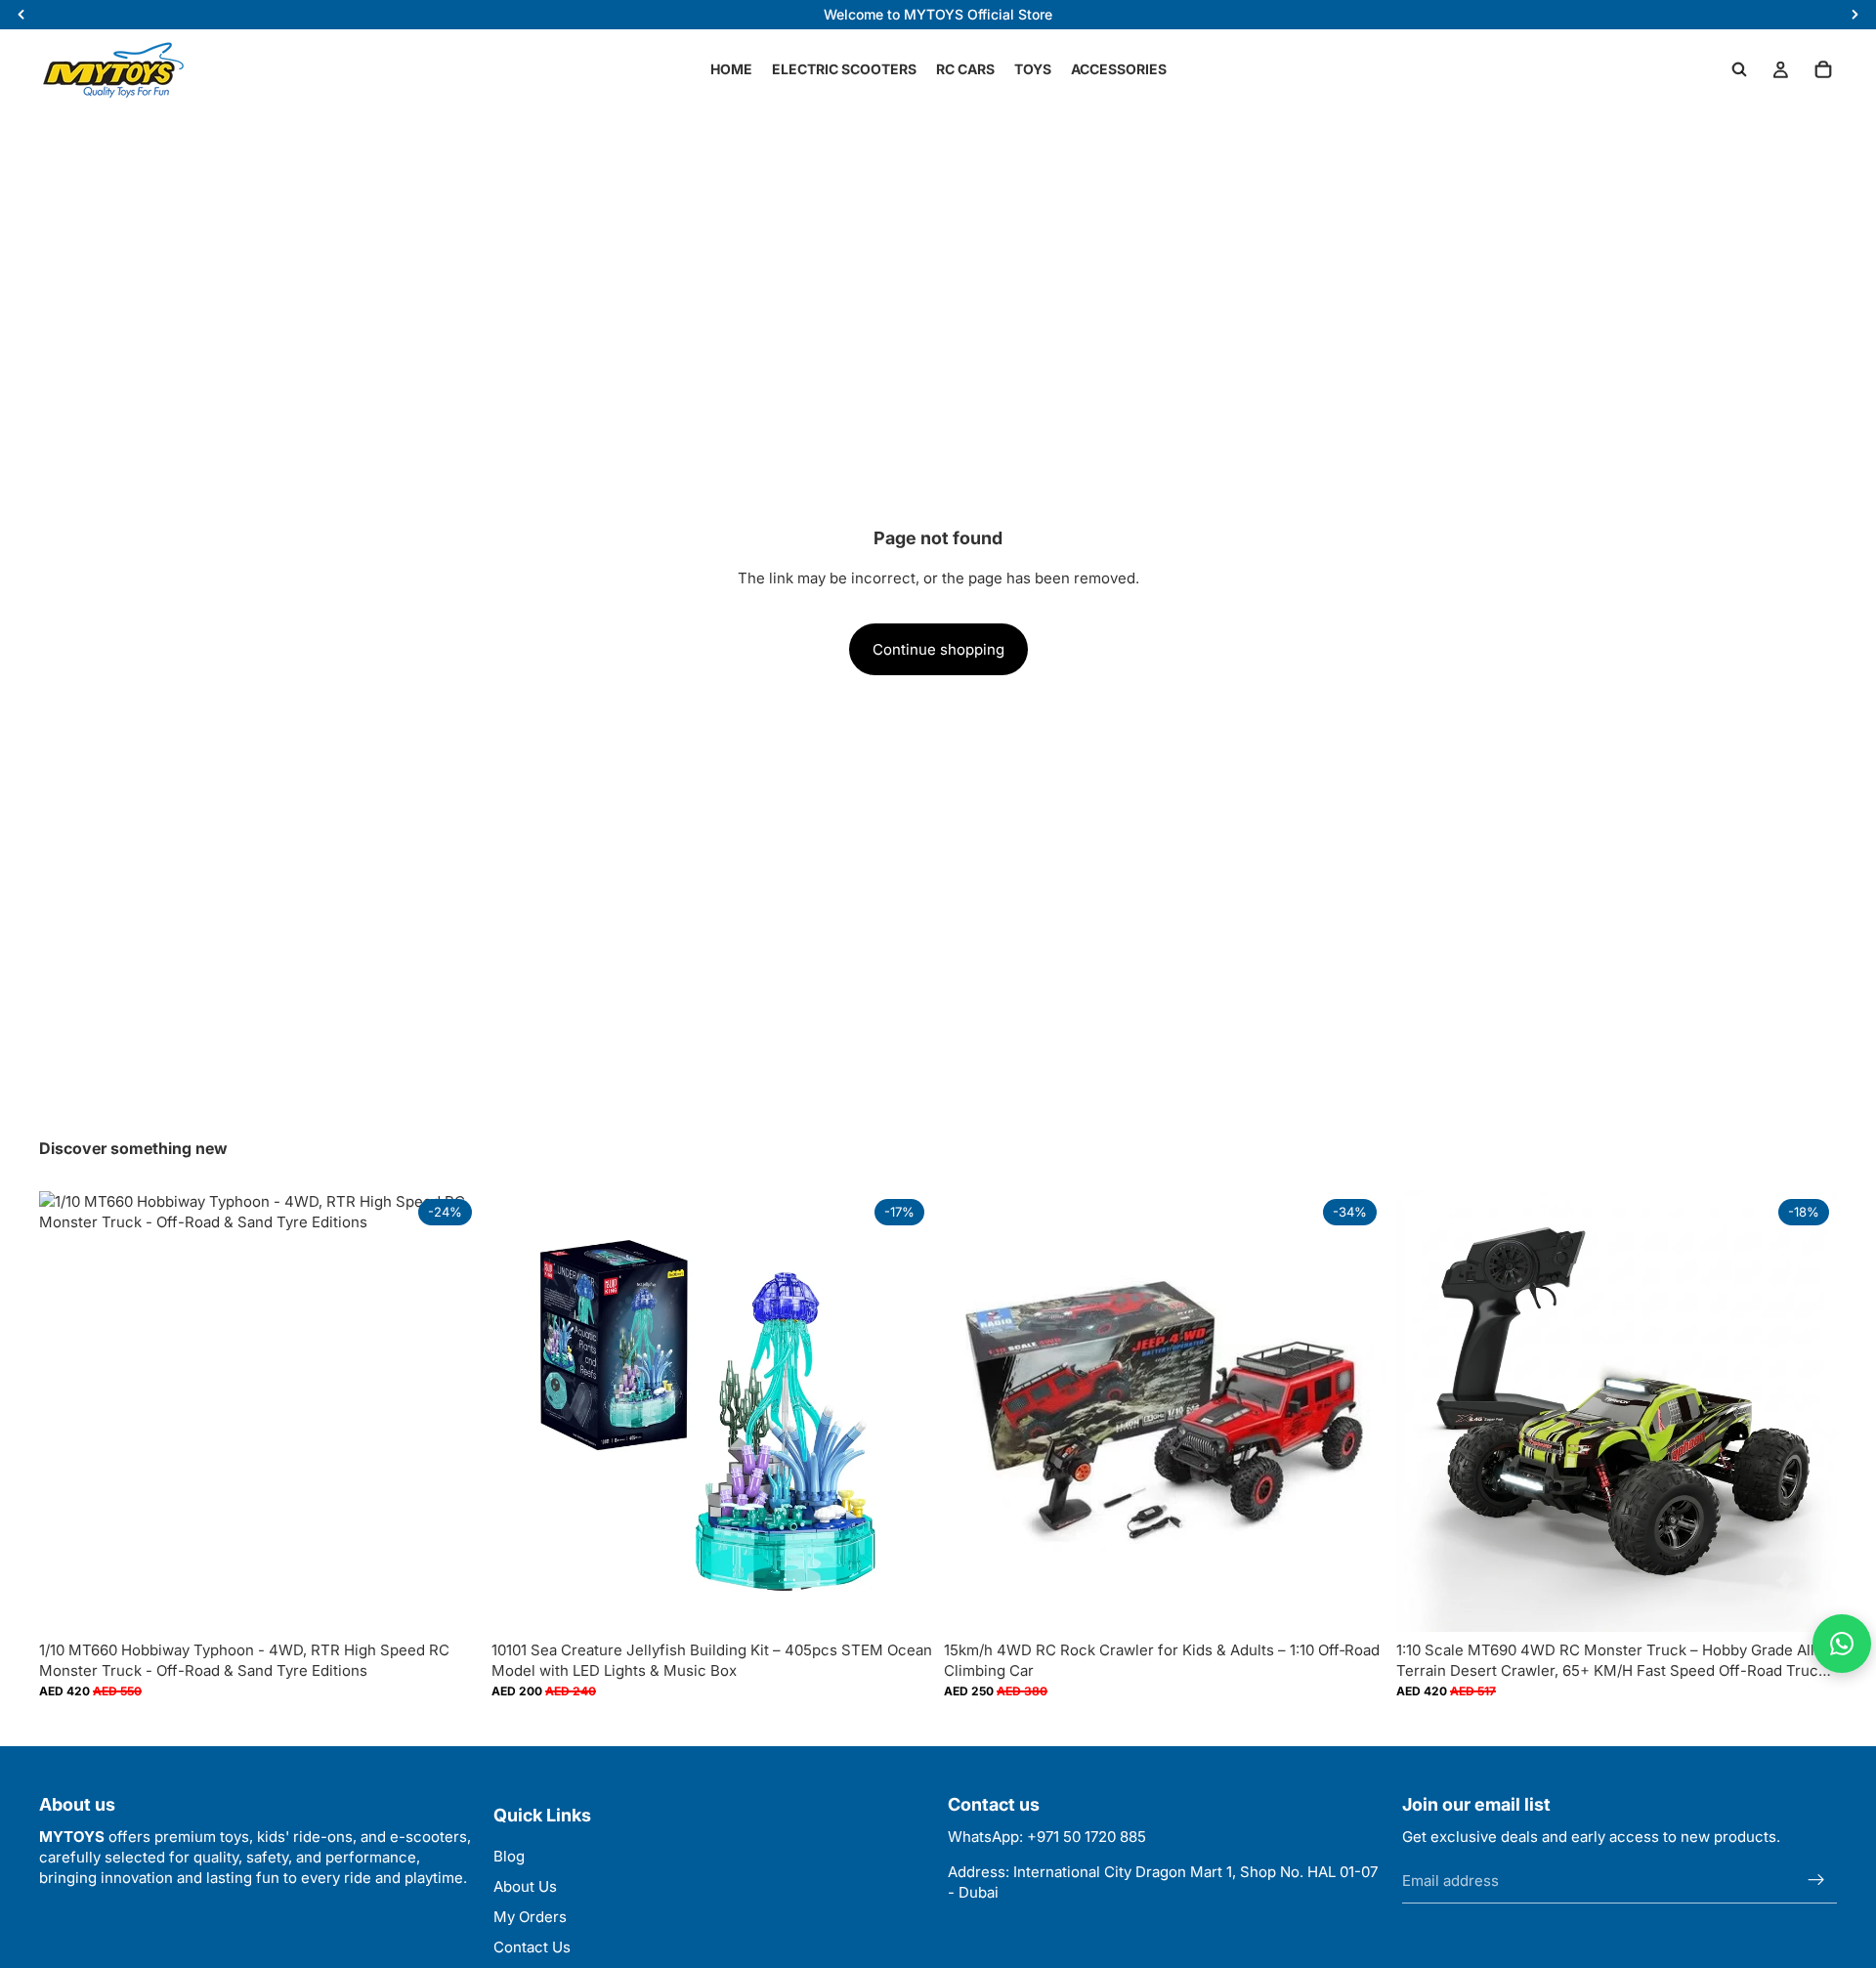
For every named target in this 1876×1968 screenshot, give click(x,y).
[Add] (902, 1603)
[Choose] (449, 1603)
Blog (509, 1856)
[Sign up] (1816, 1880)
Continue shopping (938, 649)
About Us (525, 1886)
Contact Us (532, 1947)
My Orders (530, 1917)
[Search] (1739, 69)
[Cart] (1823, 69)
